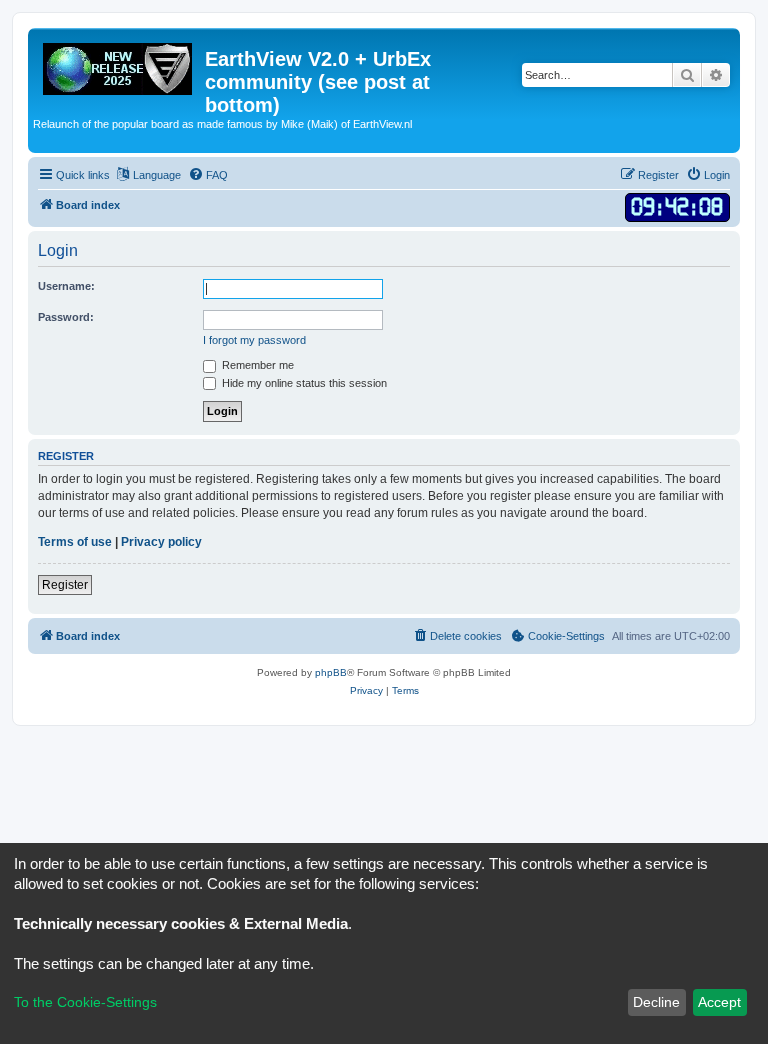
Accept (719, 1002)
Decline (656, 1002)
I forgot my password (254, 340)
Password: (66, 317)
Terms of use (75, 542)
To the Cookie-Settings (85, 1002)
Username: (66, 286)
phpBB (331, 672)
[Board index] (119, 65)
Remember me (256, 365)
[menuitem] (208, 175)
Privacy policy (161, 542)
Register (65, 585)
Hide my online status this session (303, 383)
